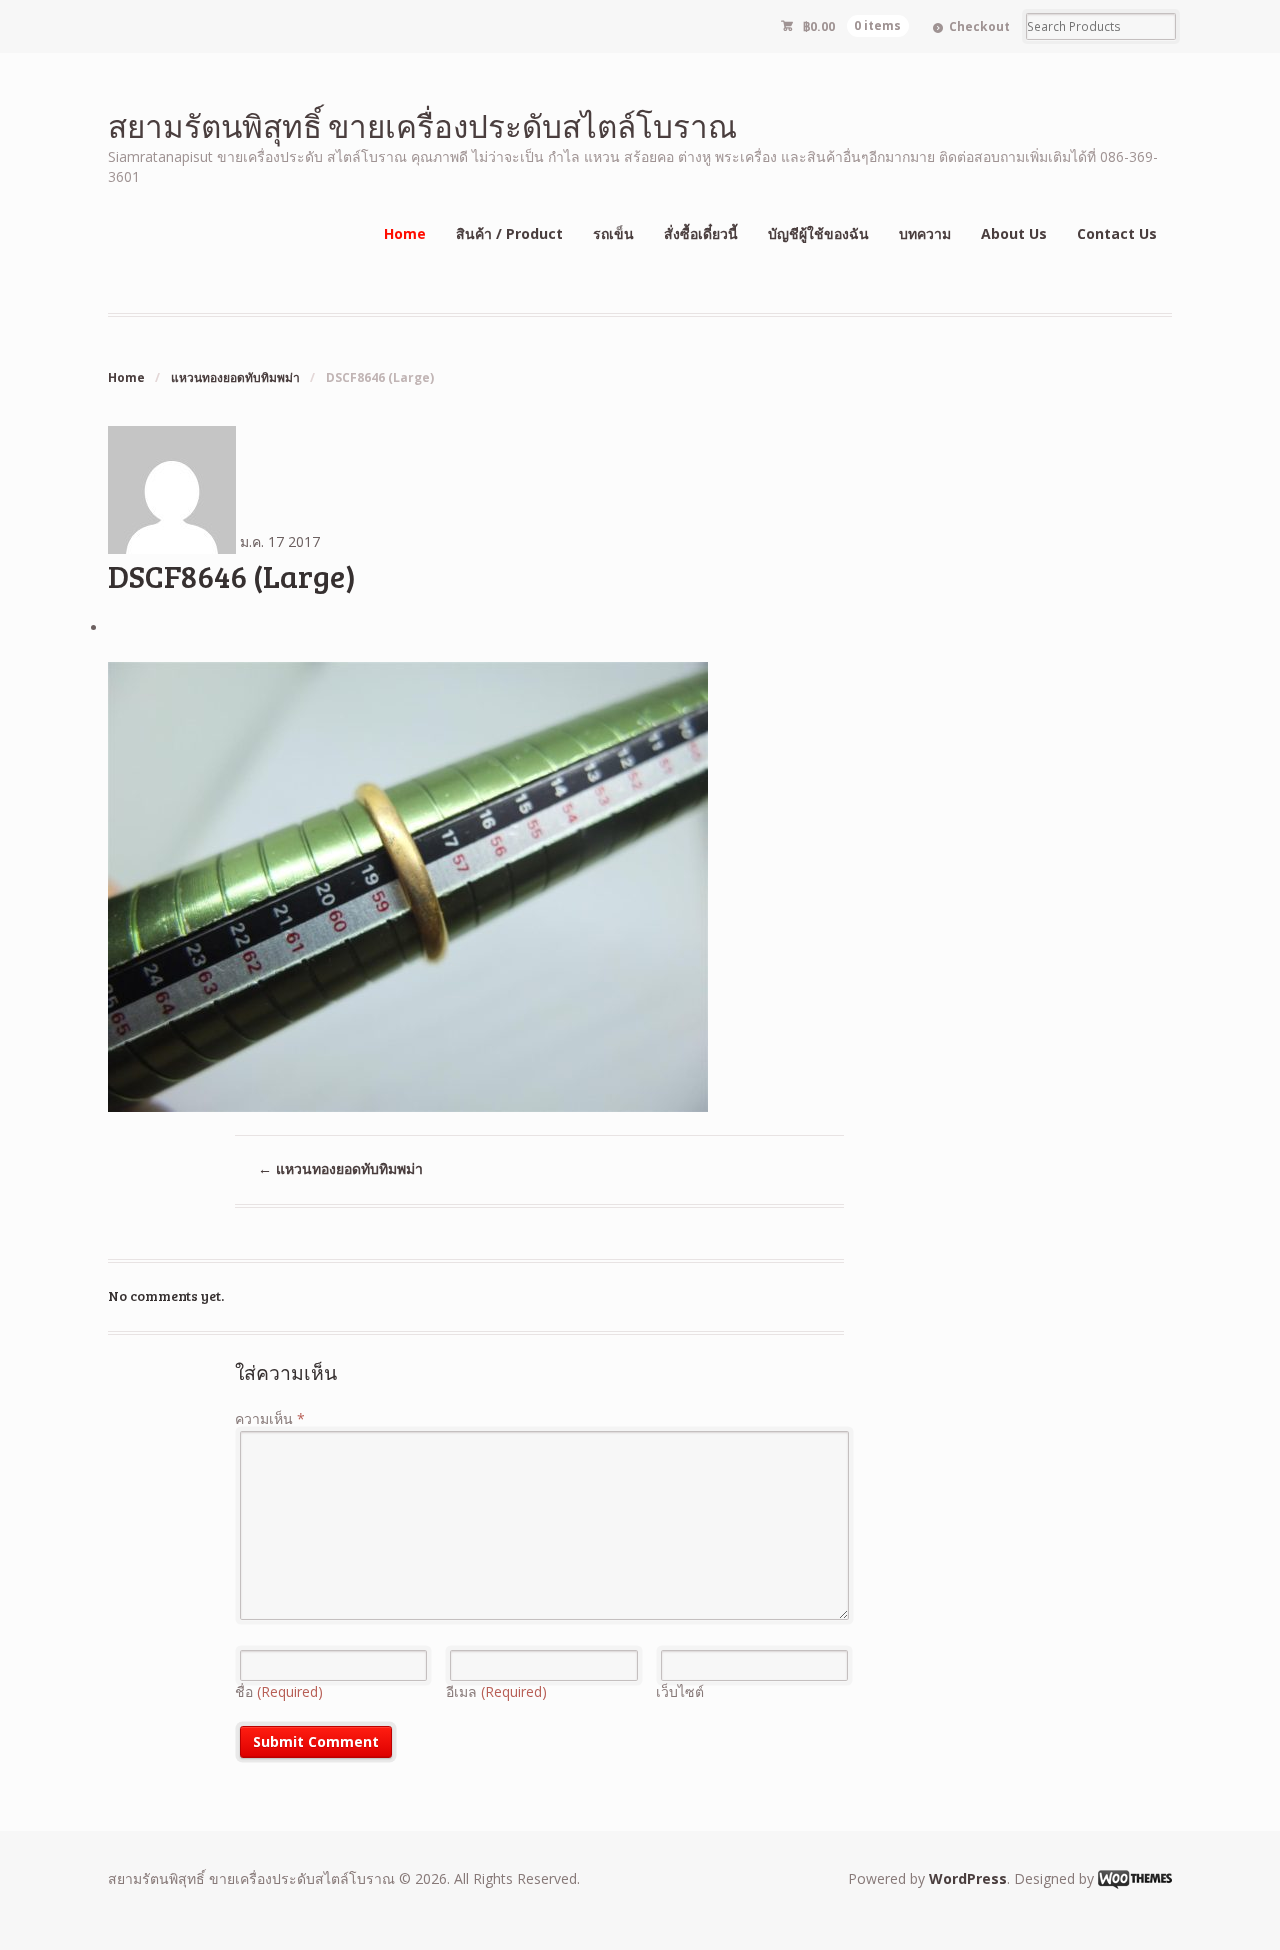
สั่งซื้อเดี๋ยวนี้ (701, 233)
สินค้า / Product (509, 233)
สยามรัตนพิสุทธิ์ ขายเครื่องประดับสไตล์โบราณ (422, 125)
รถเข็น (613, 233)
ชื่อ (279, 1691)
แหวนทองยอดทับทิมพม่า (235, 377)
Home (405, 233)
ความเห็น (270, 1418)
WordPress (968, 1878)
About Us (1014, 233)
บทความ (925, 233)
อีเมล (496, 1691)
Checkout (979, 26)
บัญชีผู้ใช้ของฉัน (818, 233)
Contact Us (1117, 233)
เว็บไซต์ (680, 1691)
